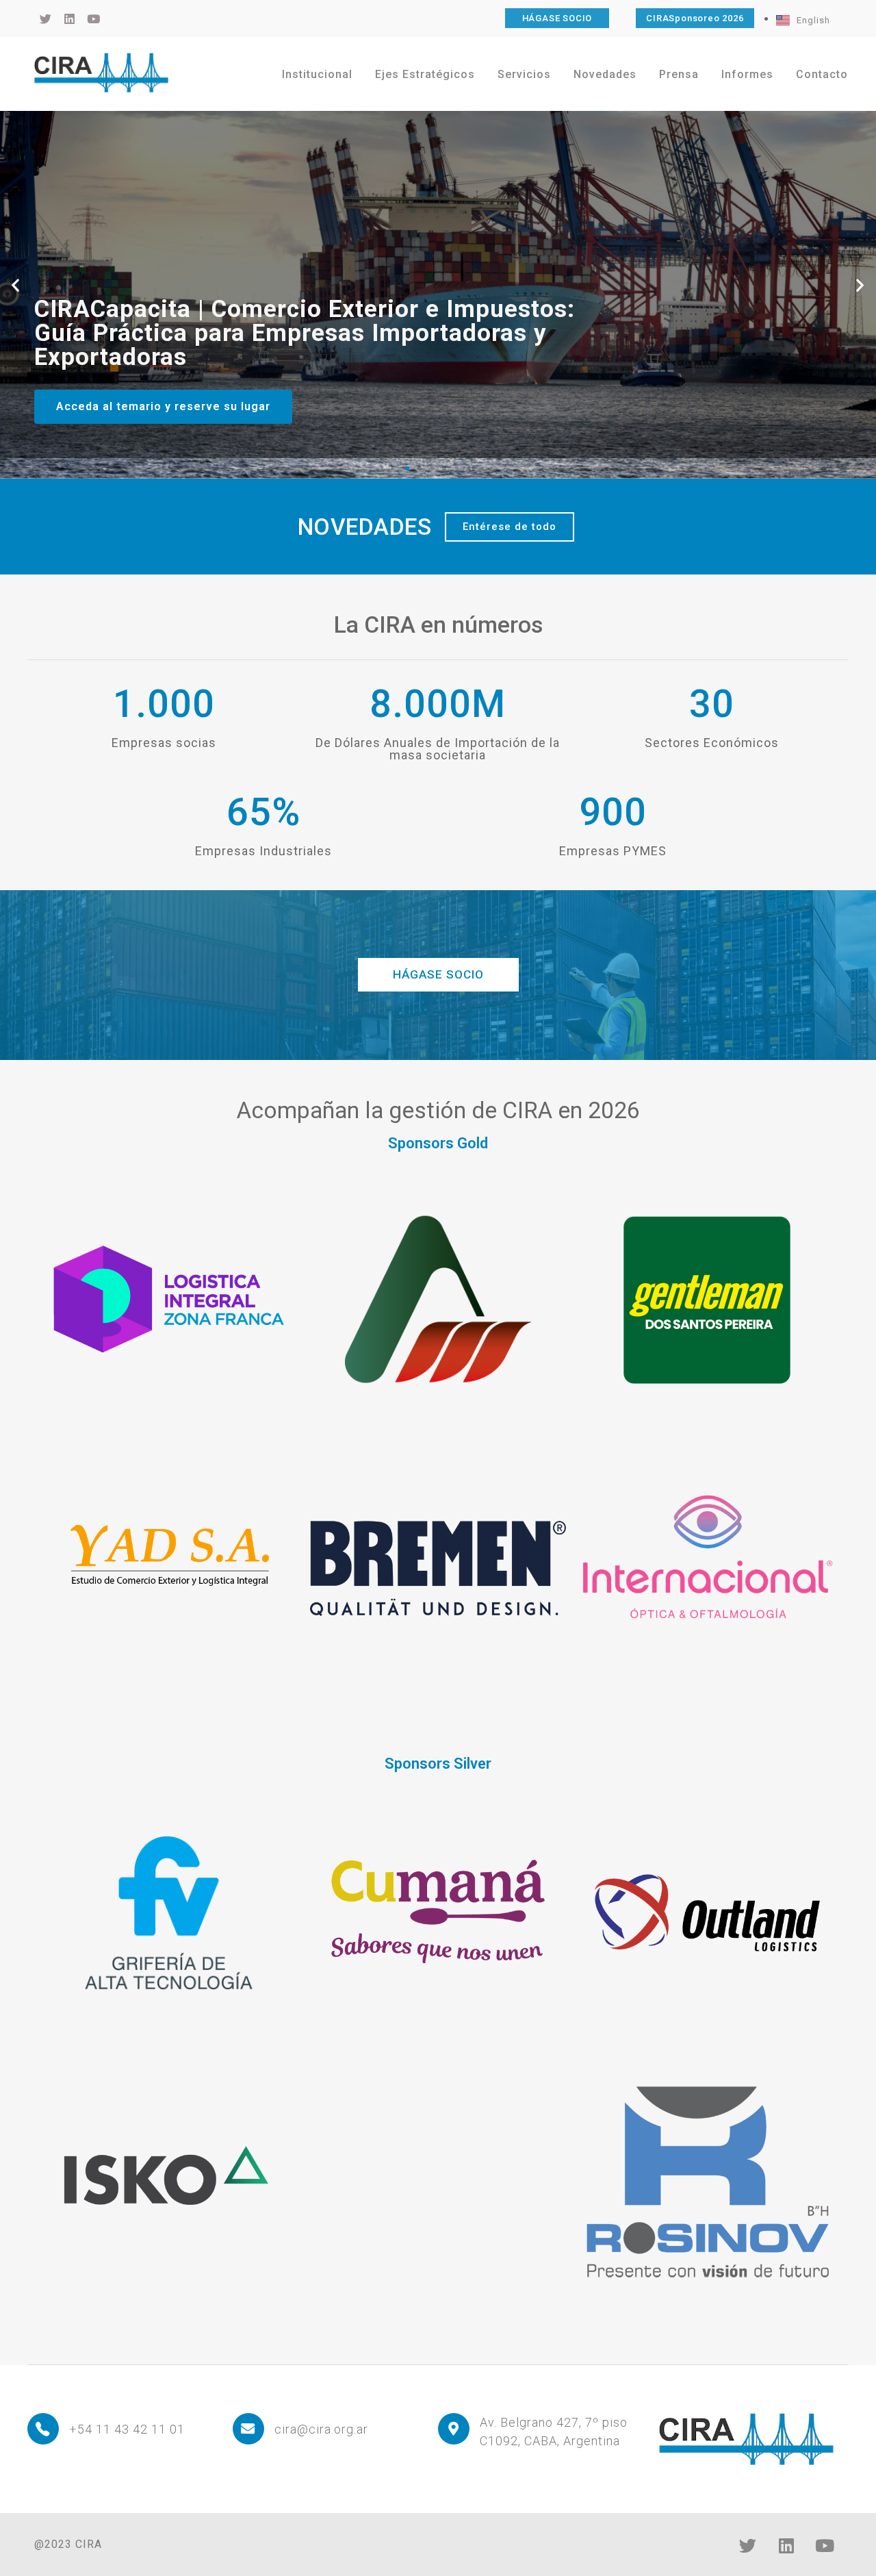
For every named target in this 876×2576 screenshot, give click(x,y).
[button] (16, 285)
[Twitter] (748, 2545)
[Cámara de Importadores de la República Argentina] (101, 73)
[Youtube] (825, 2545)
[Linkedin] (786, 2545)
